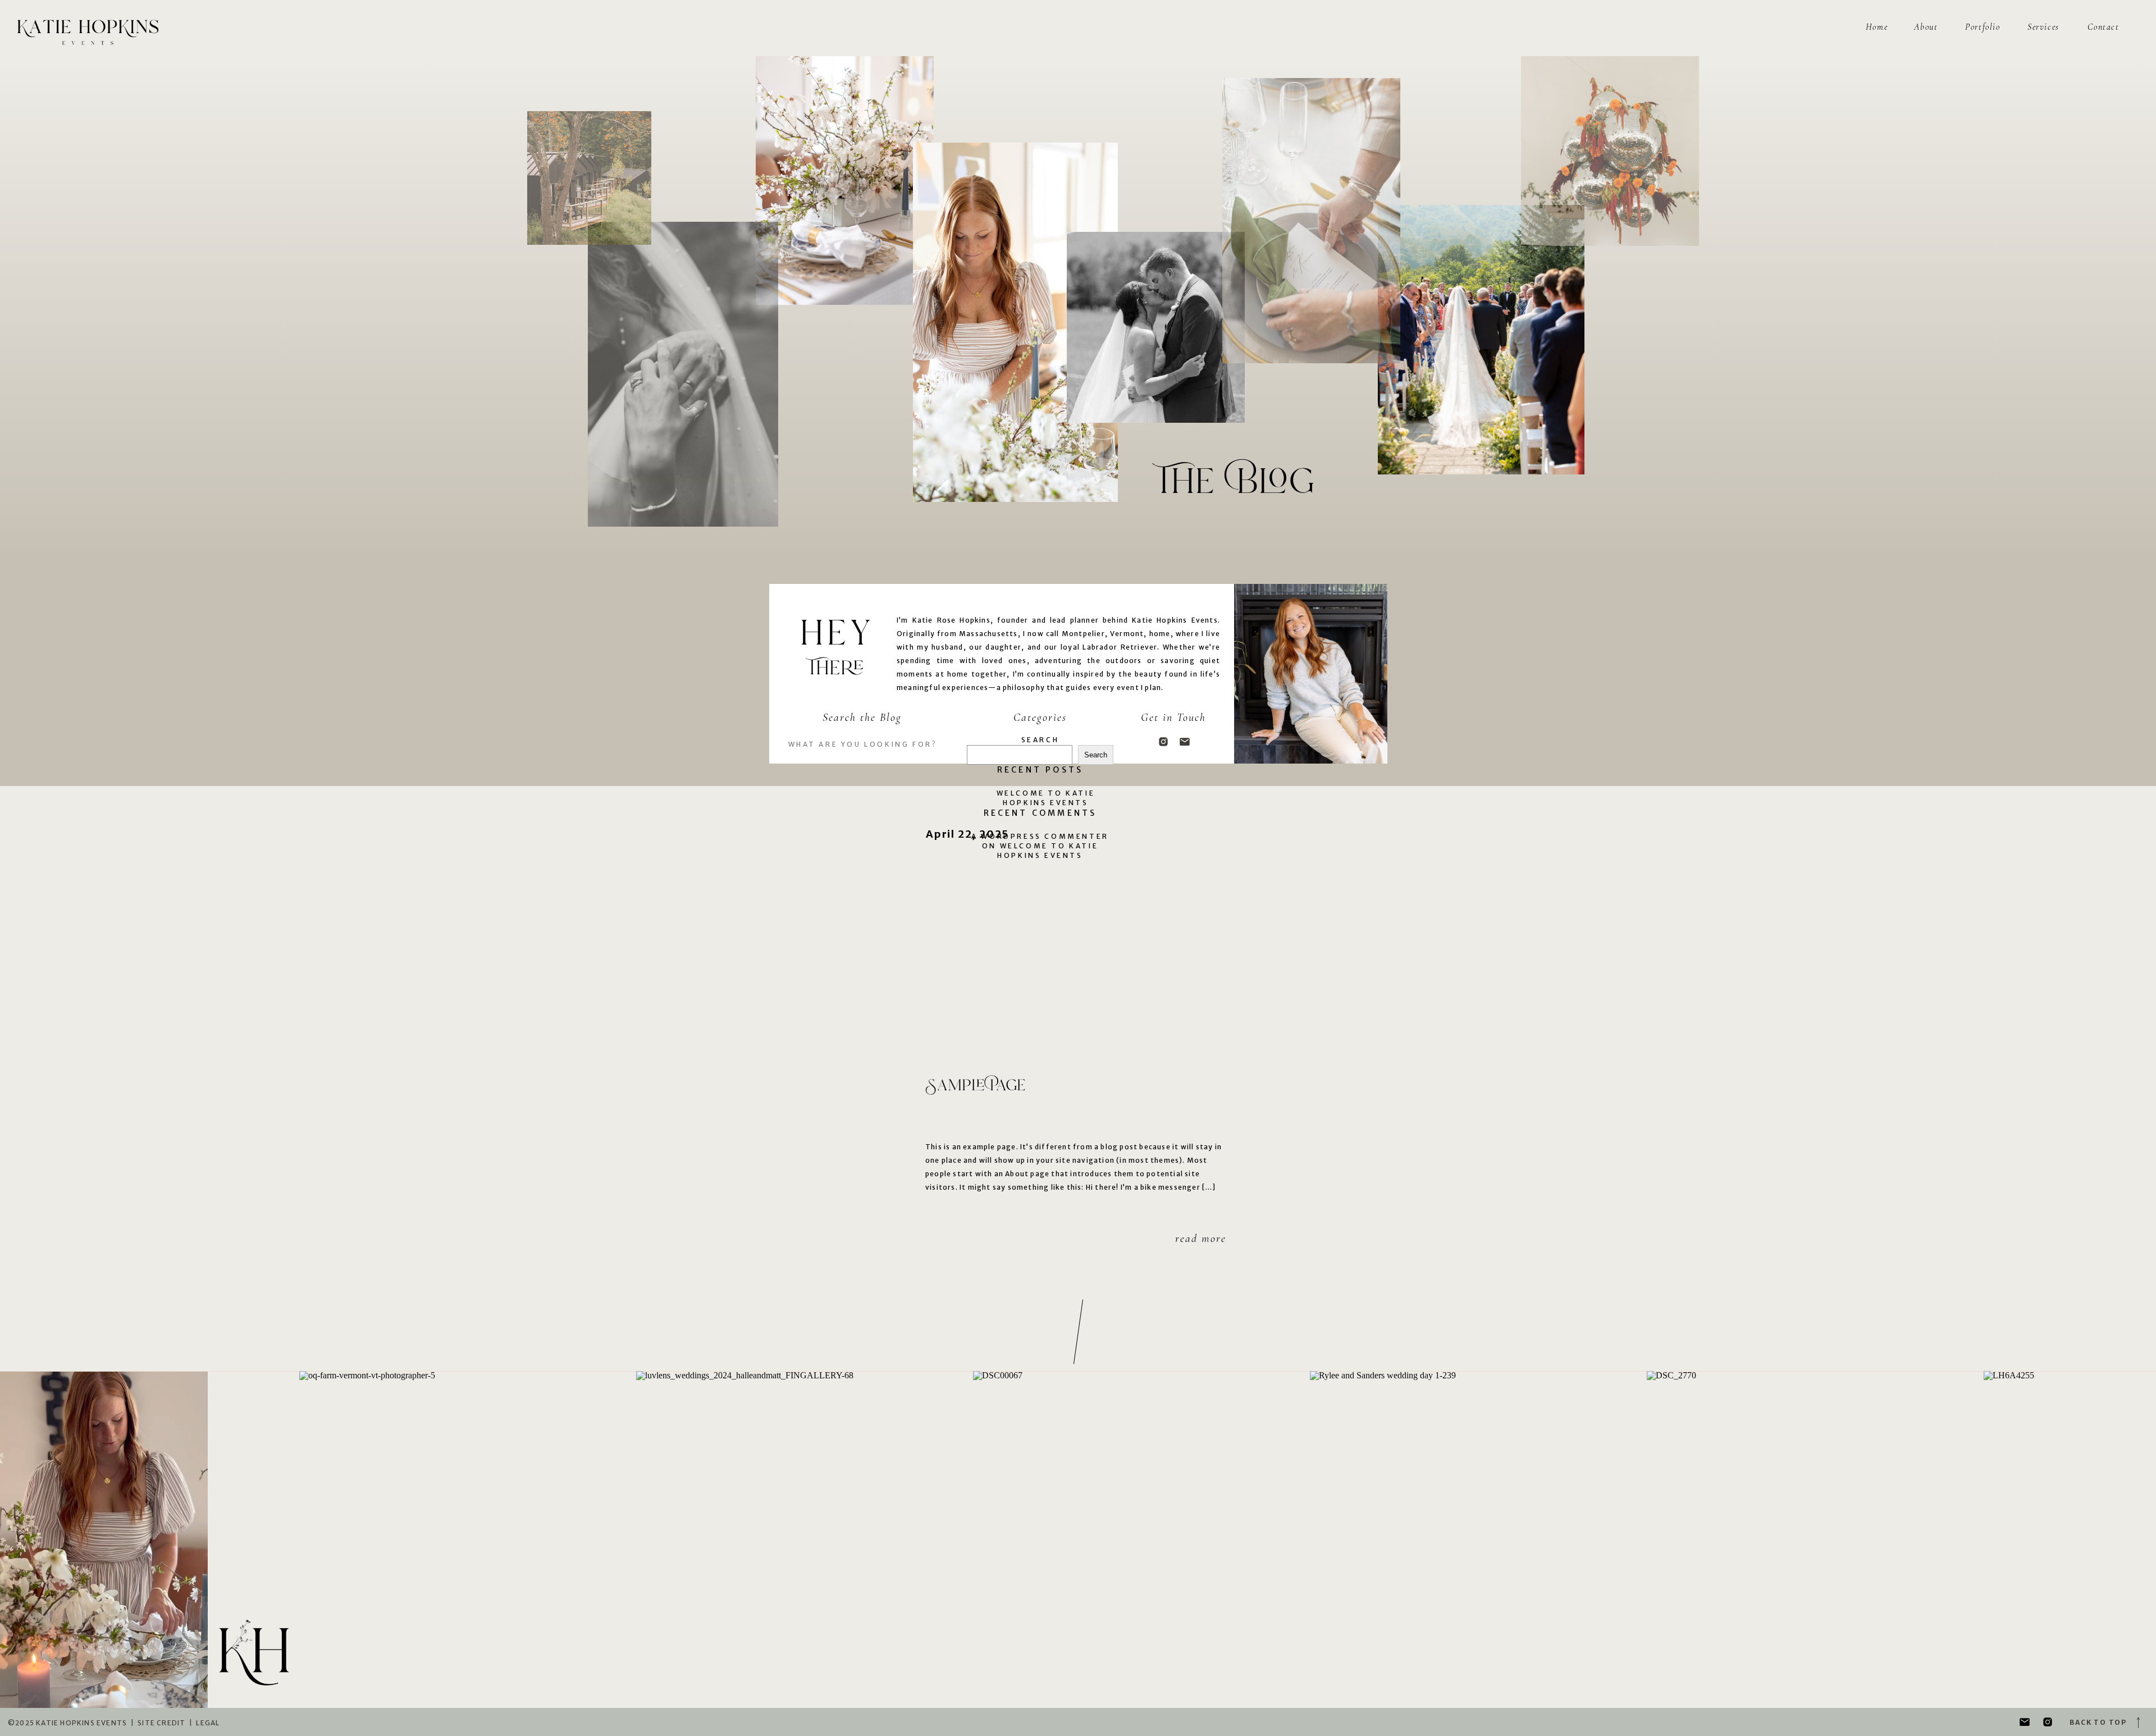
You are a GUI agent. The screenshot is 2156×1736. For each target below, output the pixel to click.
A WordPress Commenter (1040, 836)
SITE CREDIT (161, 1723)
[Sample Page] (1078, 954)
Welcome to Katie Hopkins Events (1046, 798)
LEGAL (208, 1723)
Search (1040, 740)
